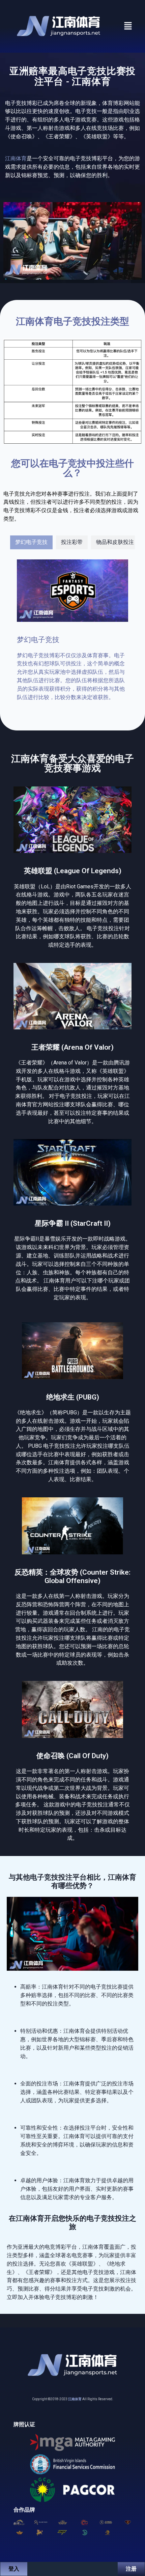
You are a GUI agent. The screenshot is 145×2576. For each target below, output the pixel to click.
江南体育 (75, 2399)
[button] (128, 26)
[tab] (31, 542)
